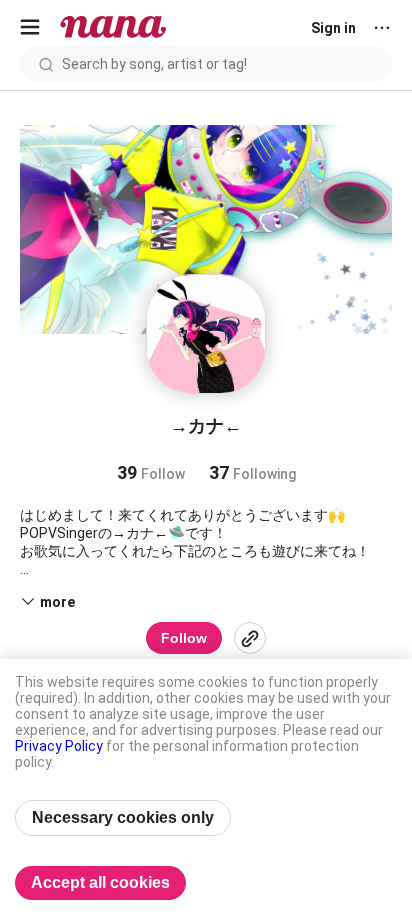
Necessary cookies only (123, 817)
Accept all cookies (100, 882)
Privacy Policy (59, 746)
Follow (184, 638)
